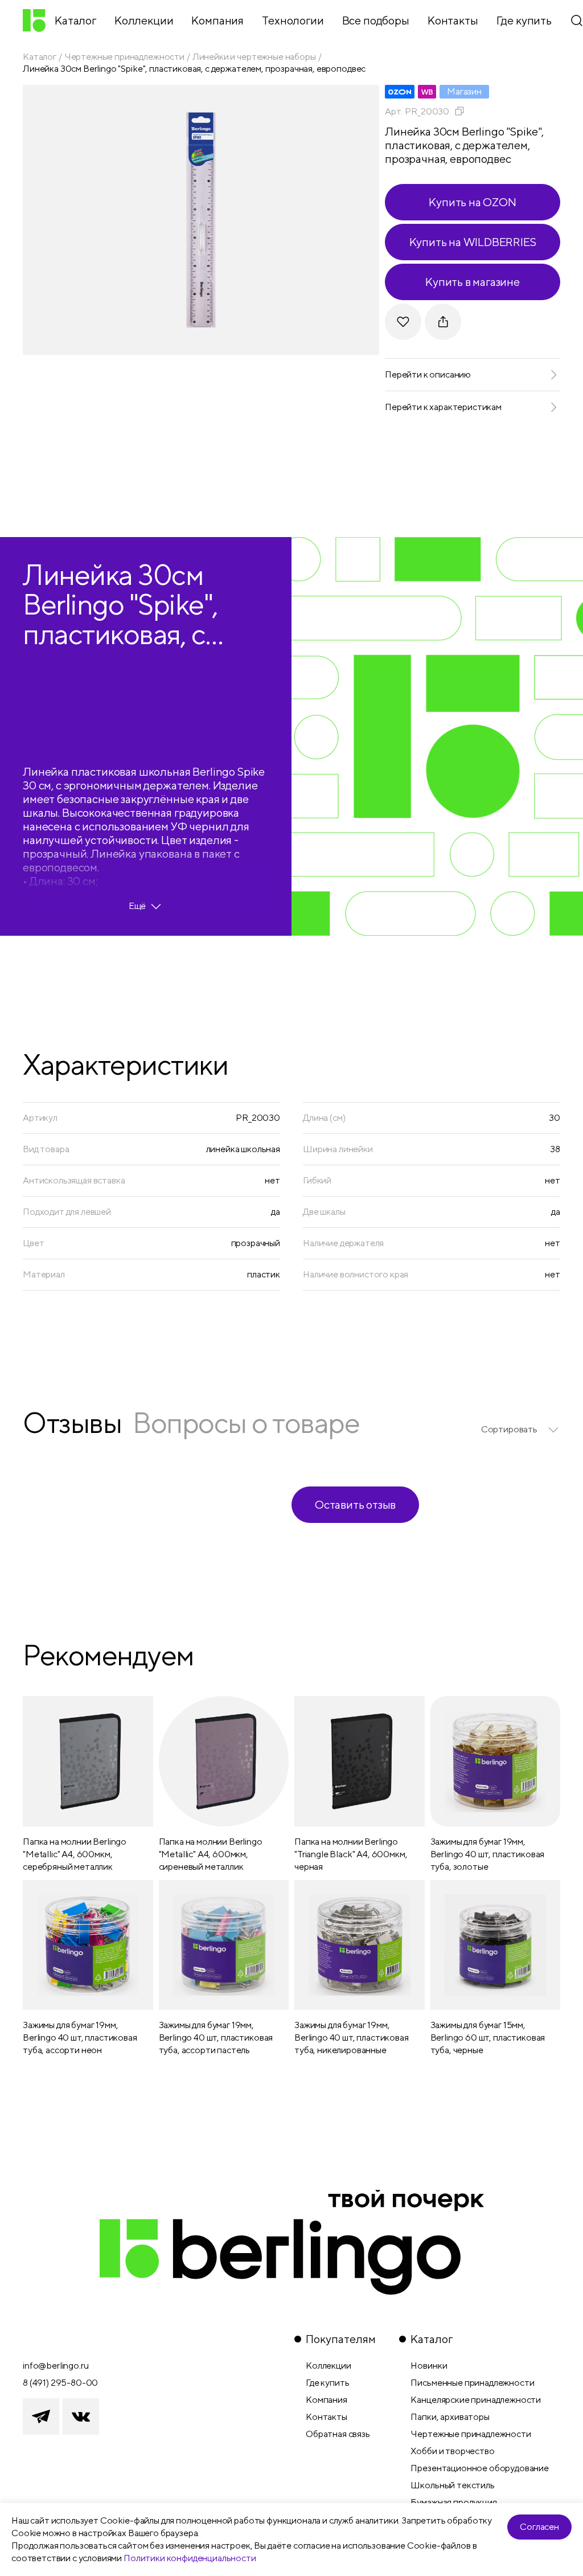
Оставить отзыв (355, 1504)
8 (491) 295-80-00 (60, 2383)
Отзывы (72, 1422)
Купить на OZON (472, 202)
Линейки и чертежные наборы (254, 57)
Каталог (40, 57)
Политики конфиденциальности (190, 2558)
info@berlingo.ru (56, 2366)
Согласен (539, 2527)
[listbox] (521, 1430)
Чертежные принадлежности (124, 57)
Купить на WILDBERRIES (473, 242)
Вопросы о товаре (246, 1422)
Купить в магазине (473, 282)
